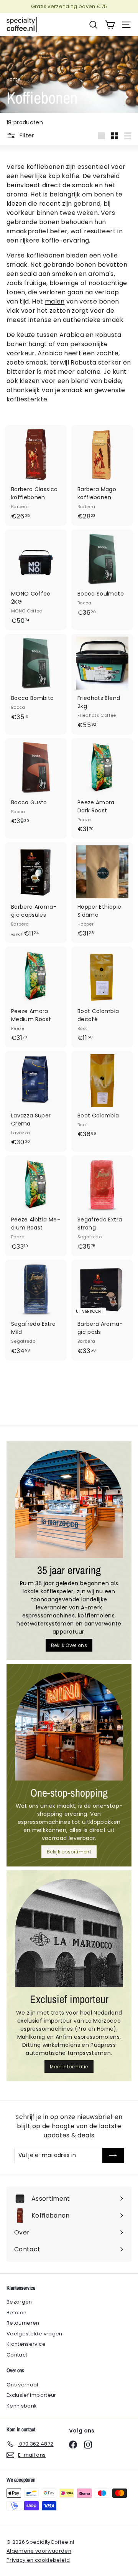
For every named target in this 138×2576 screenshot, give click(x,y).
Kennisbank (22, 2406)
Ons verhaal (22, 2385)
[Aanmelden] (113, 2155)
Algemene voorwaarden (39, 2551)
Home (13, 79)
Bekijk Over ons (69, 1645)
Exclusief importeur (31, 2395)
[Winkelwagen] (110, 25)
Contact (17, 2355)
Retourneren (23, 2323)
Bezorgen (19, 2302)
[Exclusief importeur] (69, 1933)
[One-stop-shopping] (69, 1726)
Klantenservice (26, 2344)
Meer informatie (69, 2067)
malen (55, 301)
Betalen (16, 2313)
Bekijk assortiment (69, 1852)
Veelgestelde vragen (34, 2334)
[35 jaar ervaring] (69, 1504)
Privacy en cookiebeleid (38, 2560)
